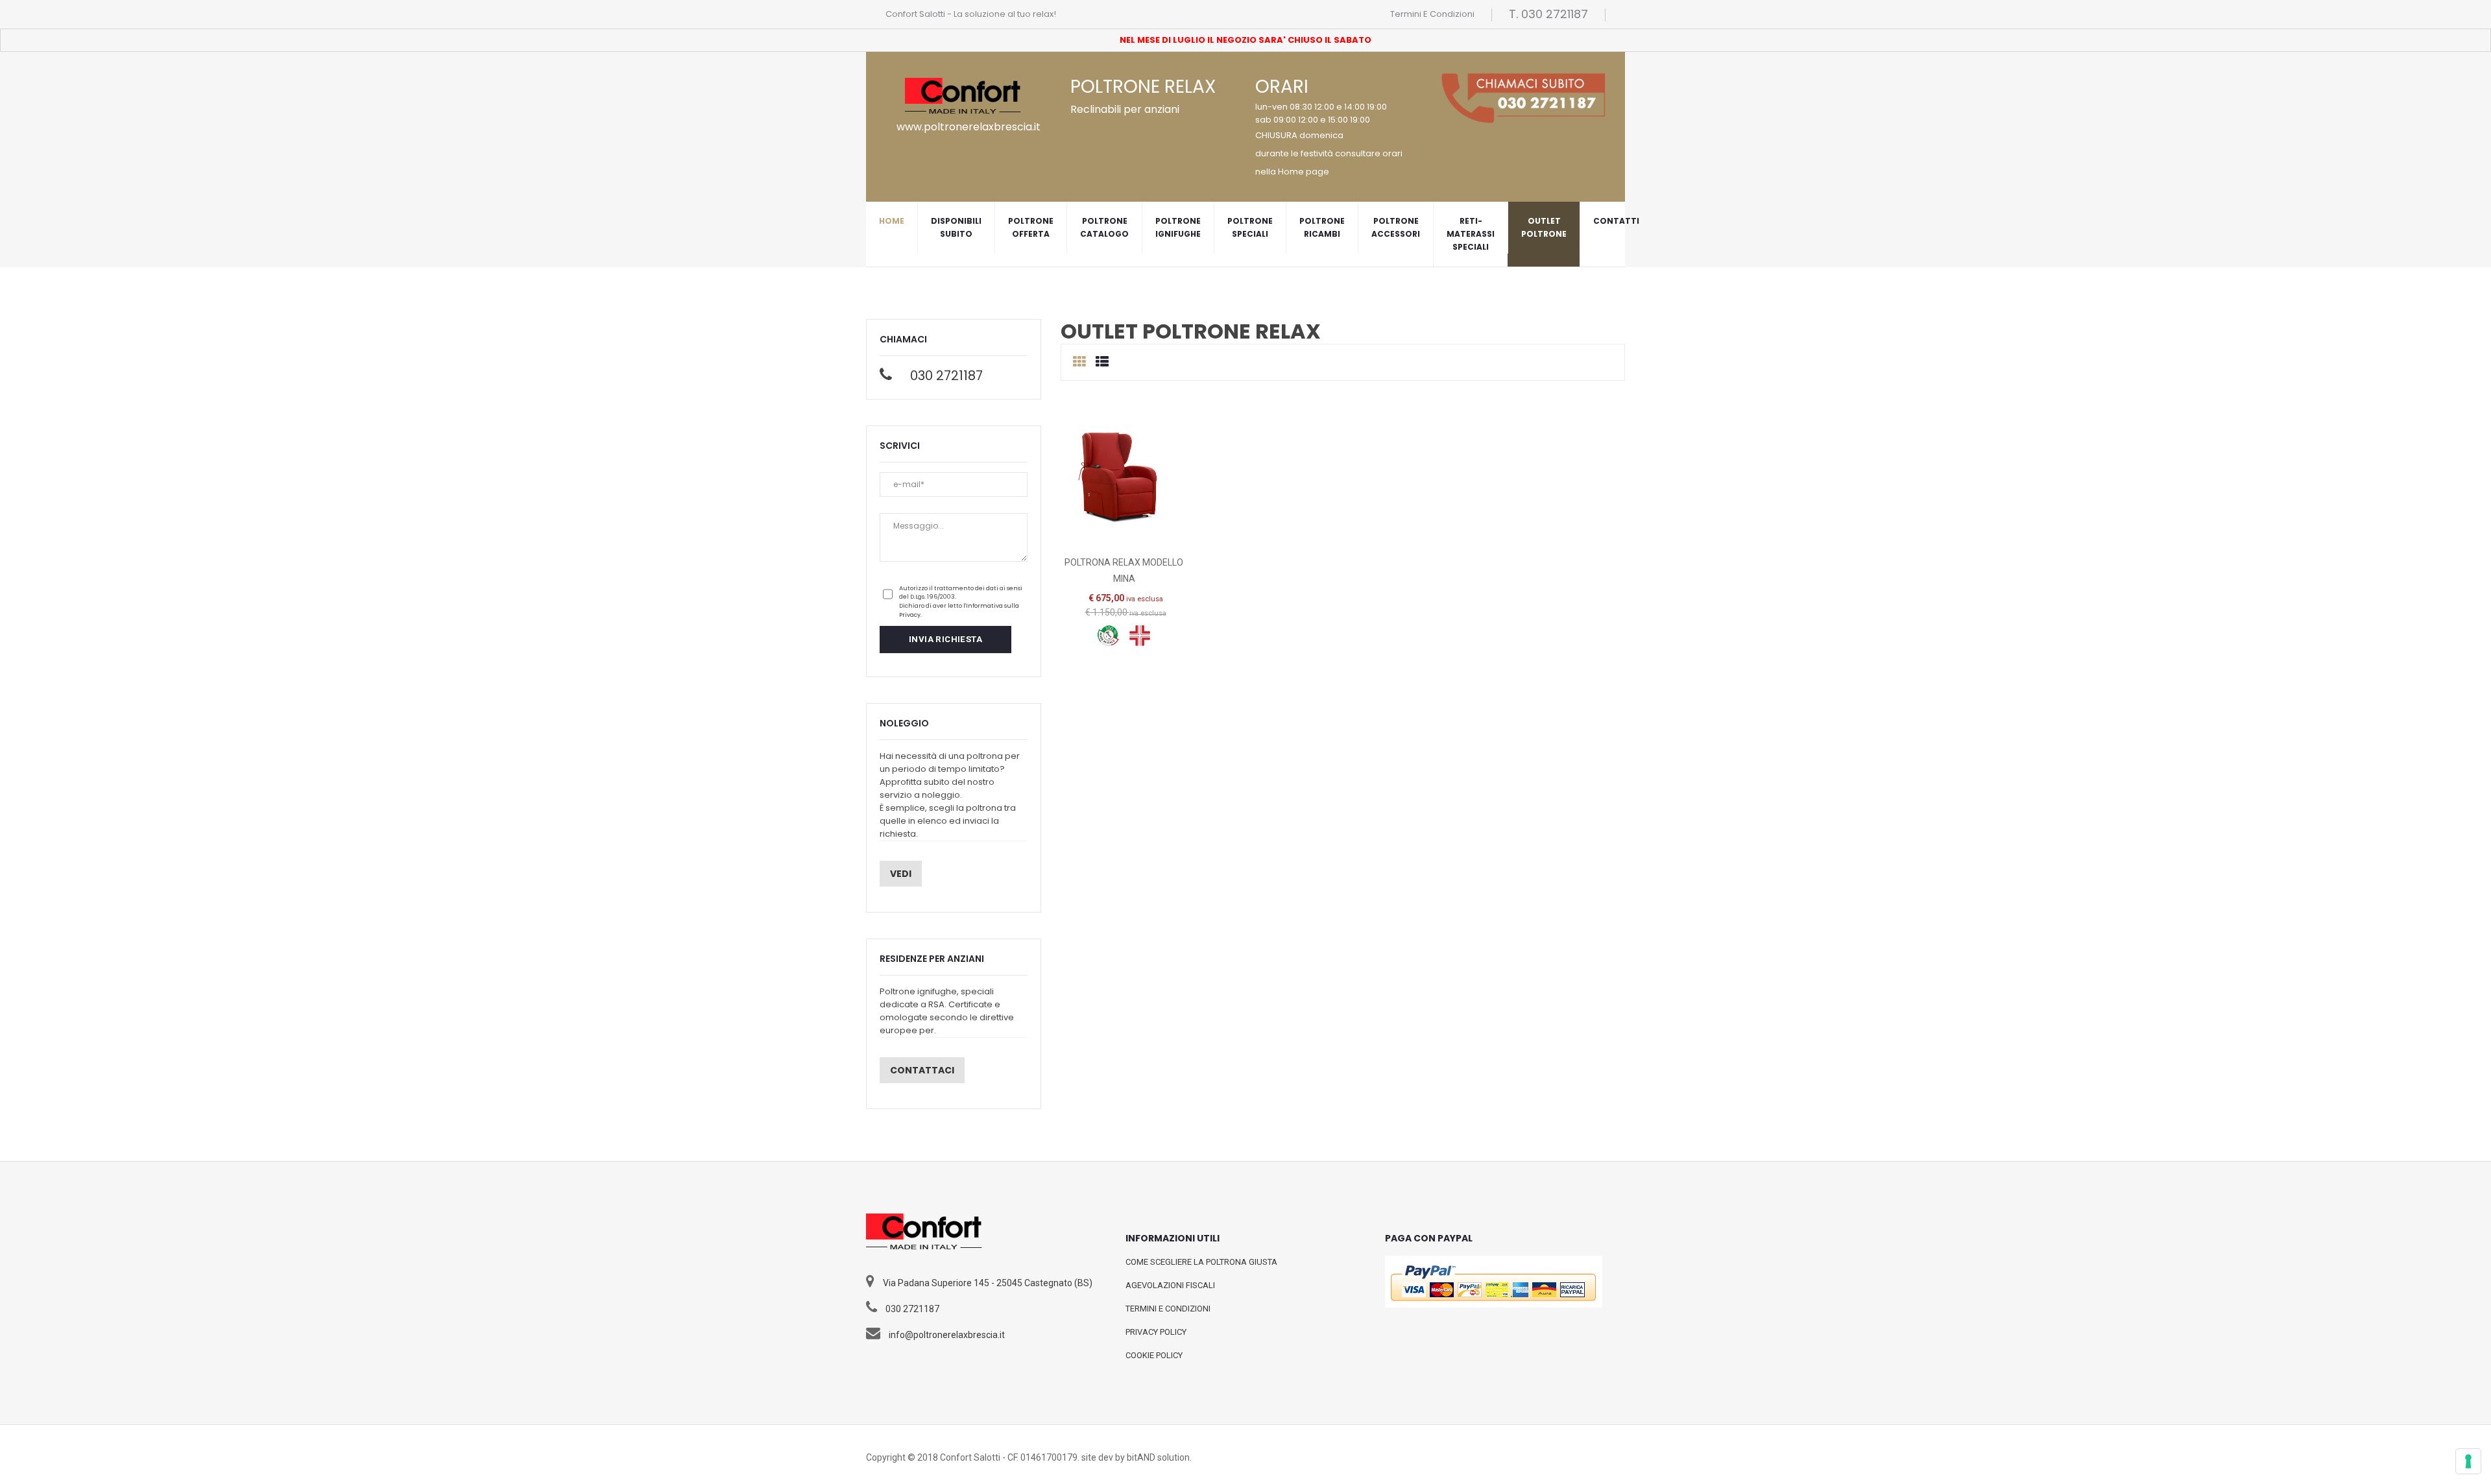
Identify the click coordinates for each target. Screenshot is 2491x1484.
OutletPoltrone (1544, 227)
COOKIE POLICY (1154, 1355)
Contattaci (922, 1070)
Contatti (1616, 221)
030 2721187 (946, 376)
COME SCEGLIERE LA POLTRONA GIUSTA (1201, 1262)
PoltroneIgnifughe (1178, 227)
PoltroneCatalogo (1104, 227)
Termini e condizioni (1432, 14)
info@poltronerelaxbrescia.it (947, 1335)
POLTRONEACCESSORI (1396, 227)
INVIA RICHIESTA (945, 639)
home (892, 221)
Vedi (901, 874)
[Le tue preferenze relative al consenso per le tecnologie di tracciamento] (2468, 1461)
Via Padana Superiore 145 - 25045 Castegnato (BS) (988, 1283)
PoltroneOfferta (1031, 227)
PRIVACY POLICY (1156, 1332)
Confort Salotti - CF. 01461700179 (1009, 1457)
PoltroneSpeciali (1250, 227)
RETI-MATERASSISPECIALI (1471, 234)
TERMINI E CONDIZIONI (1168, 1309)
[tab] (1079, 362)
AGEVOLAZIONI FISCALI (1170, 1285)
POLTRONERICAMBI (1322, 227)
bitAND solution (1158, 1457)
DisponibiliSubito (956, 227)
